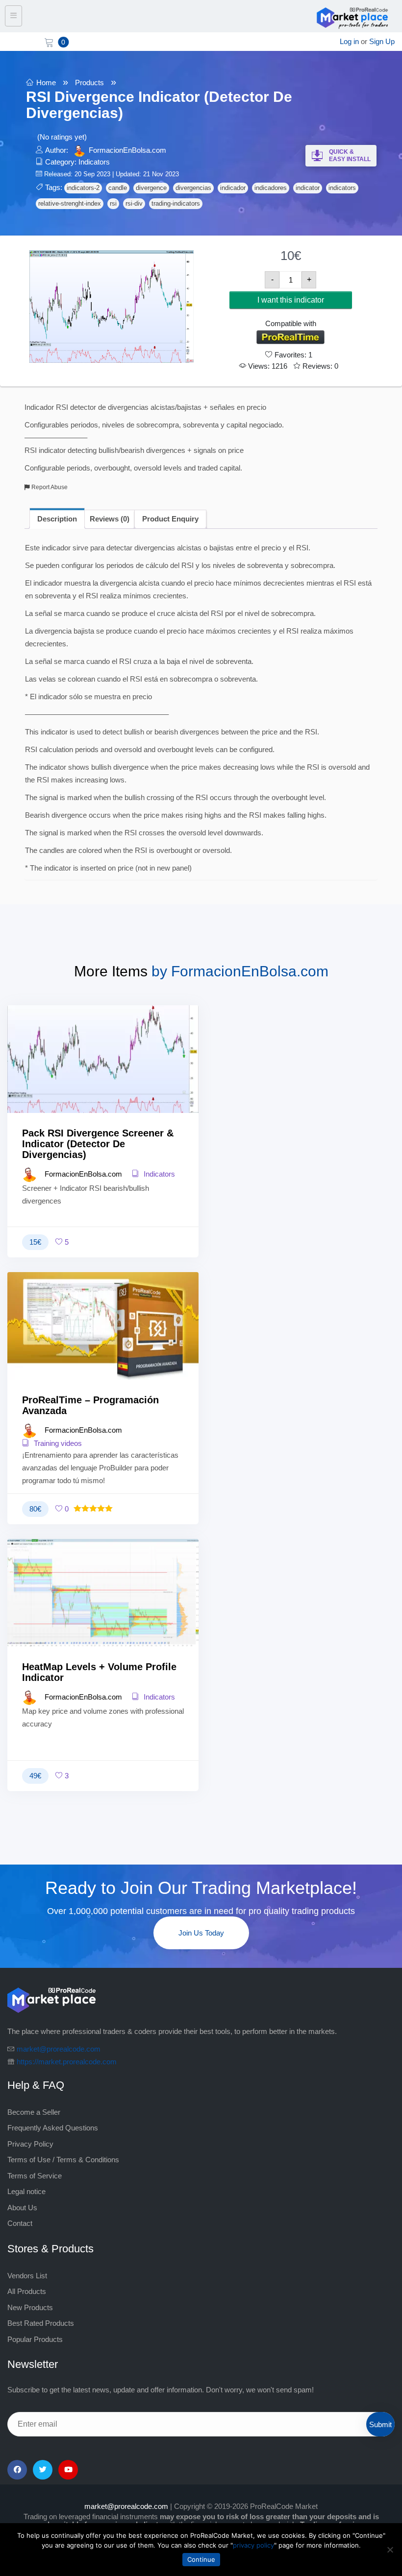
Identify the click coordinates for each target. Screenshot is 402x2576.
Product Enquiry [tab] (170, 519)
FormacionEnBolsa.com (127, 150)
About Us (22, 2208)
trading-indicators (176, 203)
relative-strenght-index (70, 203)
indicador (233, 188)
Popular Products (35, 2339)
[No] (390, 2550)
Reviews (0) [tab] (110, 519)
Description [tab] (57, 519)
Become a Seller (34, 2112)
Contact (20, 2223)
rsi (113, 203)
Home (46, 83)
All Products (27, 2291)
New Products (30, 2307)
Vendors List (27, 2276)
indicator (308, 188)
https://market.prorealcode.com (67, 2062)
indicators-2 (83, 188)
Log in (349, 41)
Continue (201, 2559)
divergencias (193, 188)
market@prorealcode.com (59, 2049)
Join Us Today (201, 1933)
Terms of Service (35, 2176)
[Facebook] (17, 2470)
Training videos (57, 1443)
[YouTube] (68, 2470)
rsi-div (134, 203)
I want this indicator (291, 300)
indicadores (271, 188)
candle (118, 188)
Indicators (94, 162)
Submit (380, 2424)
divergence (151, 188)
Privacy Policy (30, 2144)
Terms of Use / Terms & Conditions (63, 2160)
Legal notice (26, 2191)
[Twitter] (43, 2470)
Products (89, 83)
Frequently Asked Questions (53, 2128)
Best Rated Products (41, 2323)
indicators (342, 188)
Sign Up (382, 41)
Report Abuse (49, 487)
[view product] (103, 1076)
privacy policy (253, 2545)
